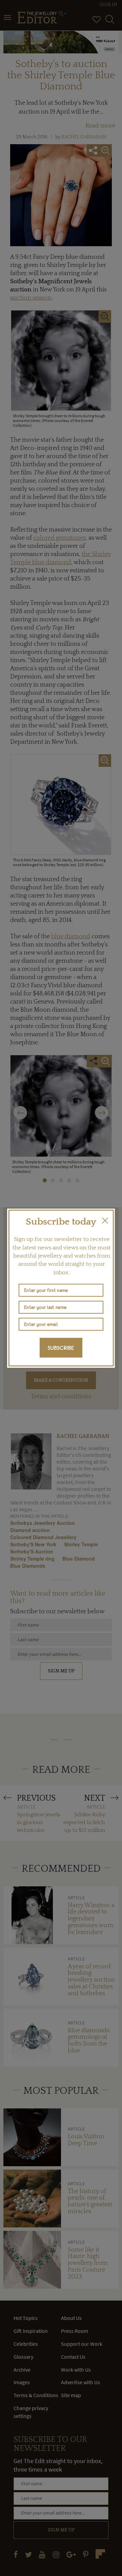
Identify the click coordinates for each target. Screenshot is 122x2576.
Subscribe (61, 1348)
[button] (105, 1220)
